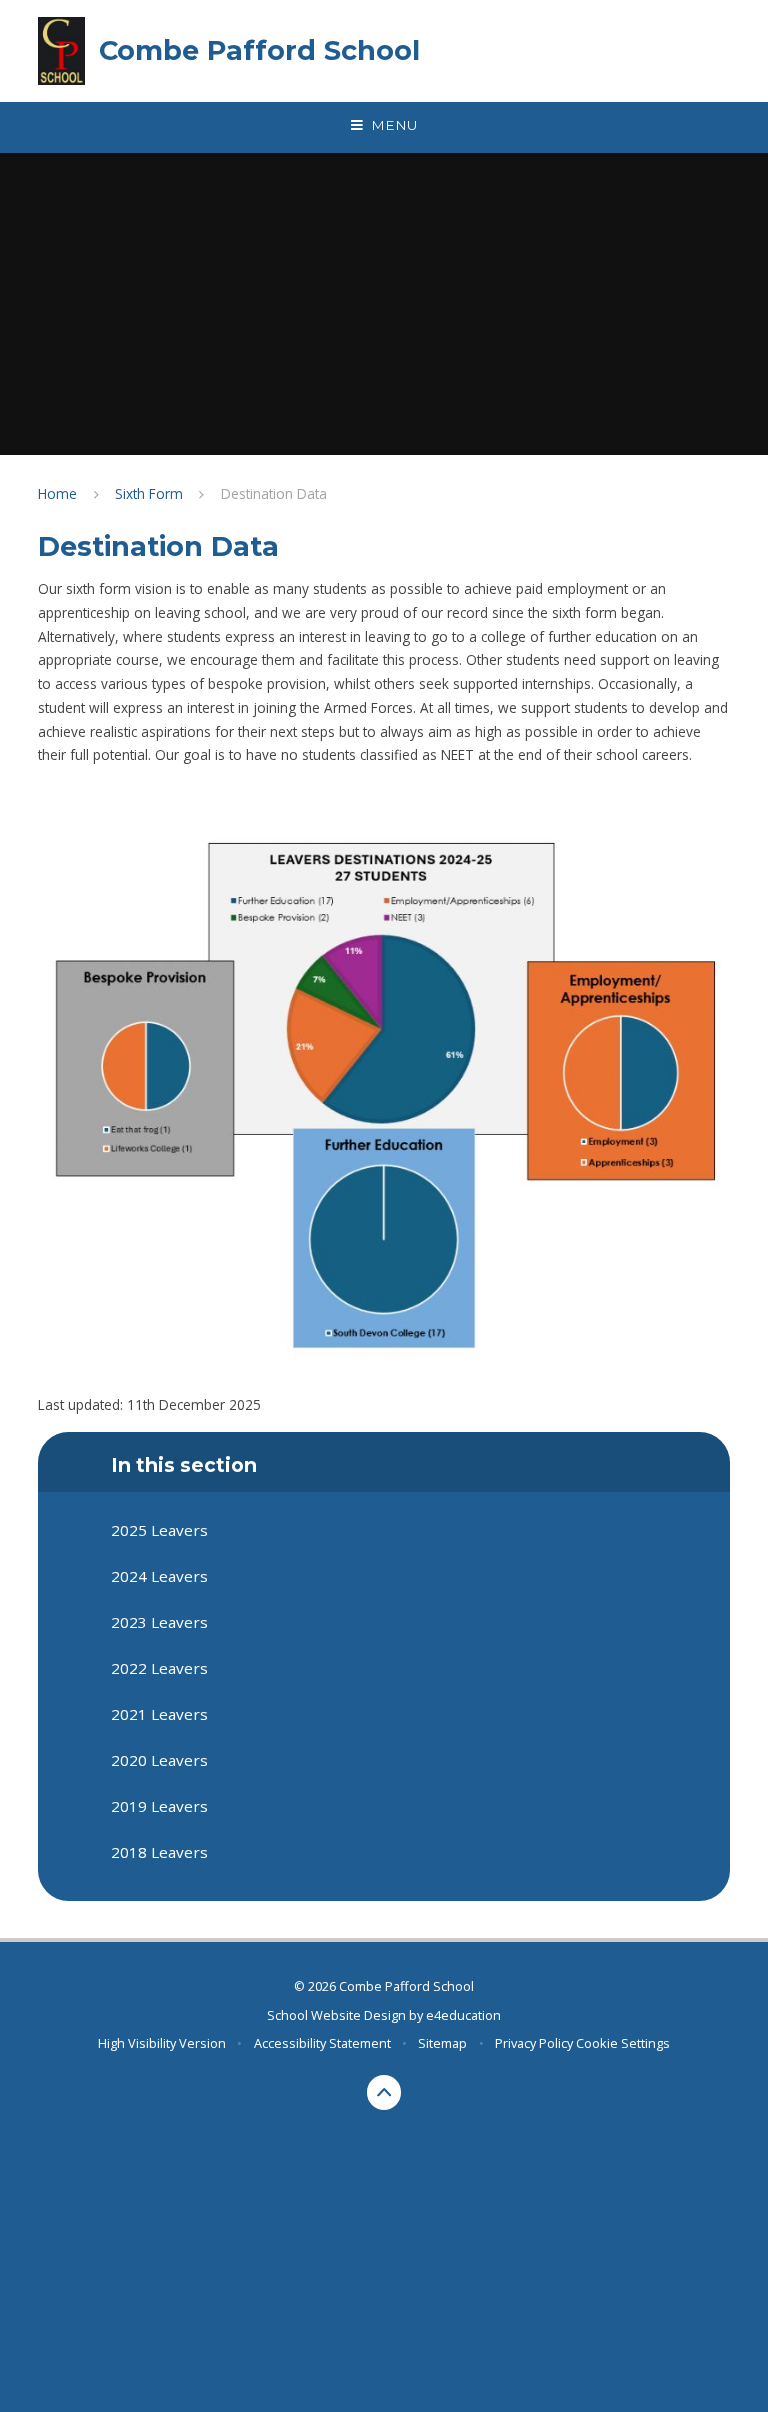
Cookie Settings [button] (623, 2043)
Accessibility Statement (322, 2043)
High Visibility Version (162, 2043)
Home (57, 493)
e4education (463, 2015)
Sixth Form (149, 493)
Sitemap (442, 2043)
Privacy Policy (534, 2043)
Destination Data (274, 493)
